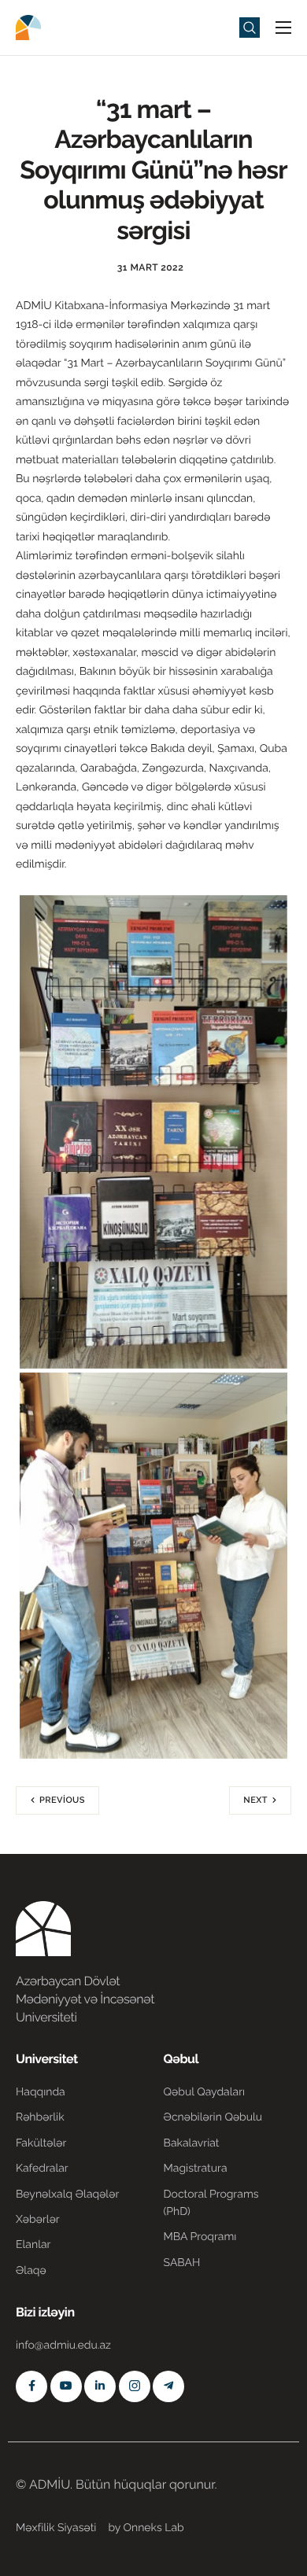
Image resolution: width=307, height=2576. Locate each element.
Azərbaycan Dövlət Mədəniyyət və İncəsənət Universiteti (85, 1999)
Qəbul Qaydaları (205, 2092)
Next (255, 1800)
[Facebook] (31, 2386)
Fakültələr (41, 2143)
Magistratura (196, 2169)
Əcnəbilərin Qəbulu (213, 2117)
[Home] (63, 26)
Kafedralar (42, 2169)
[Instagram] (135, 2386)
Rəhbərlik (40, 2117)
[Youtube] (66, 2386)
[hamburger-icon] (283, 28)
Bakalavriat (192, 2143)
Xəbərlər (38, 2220)
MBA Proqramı (200, 2237)
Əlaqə (31, 2271)
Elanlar (33, 2245)
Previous (62, 1800)
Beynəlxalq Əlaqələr (67, 2195)
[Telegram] (168, 2386)
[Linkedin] (100, 2386)
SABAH (182, 2263)
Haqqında (41, 2092)
